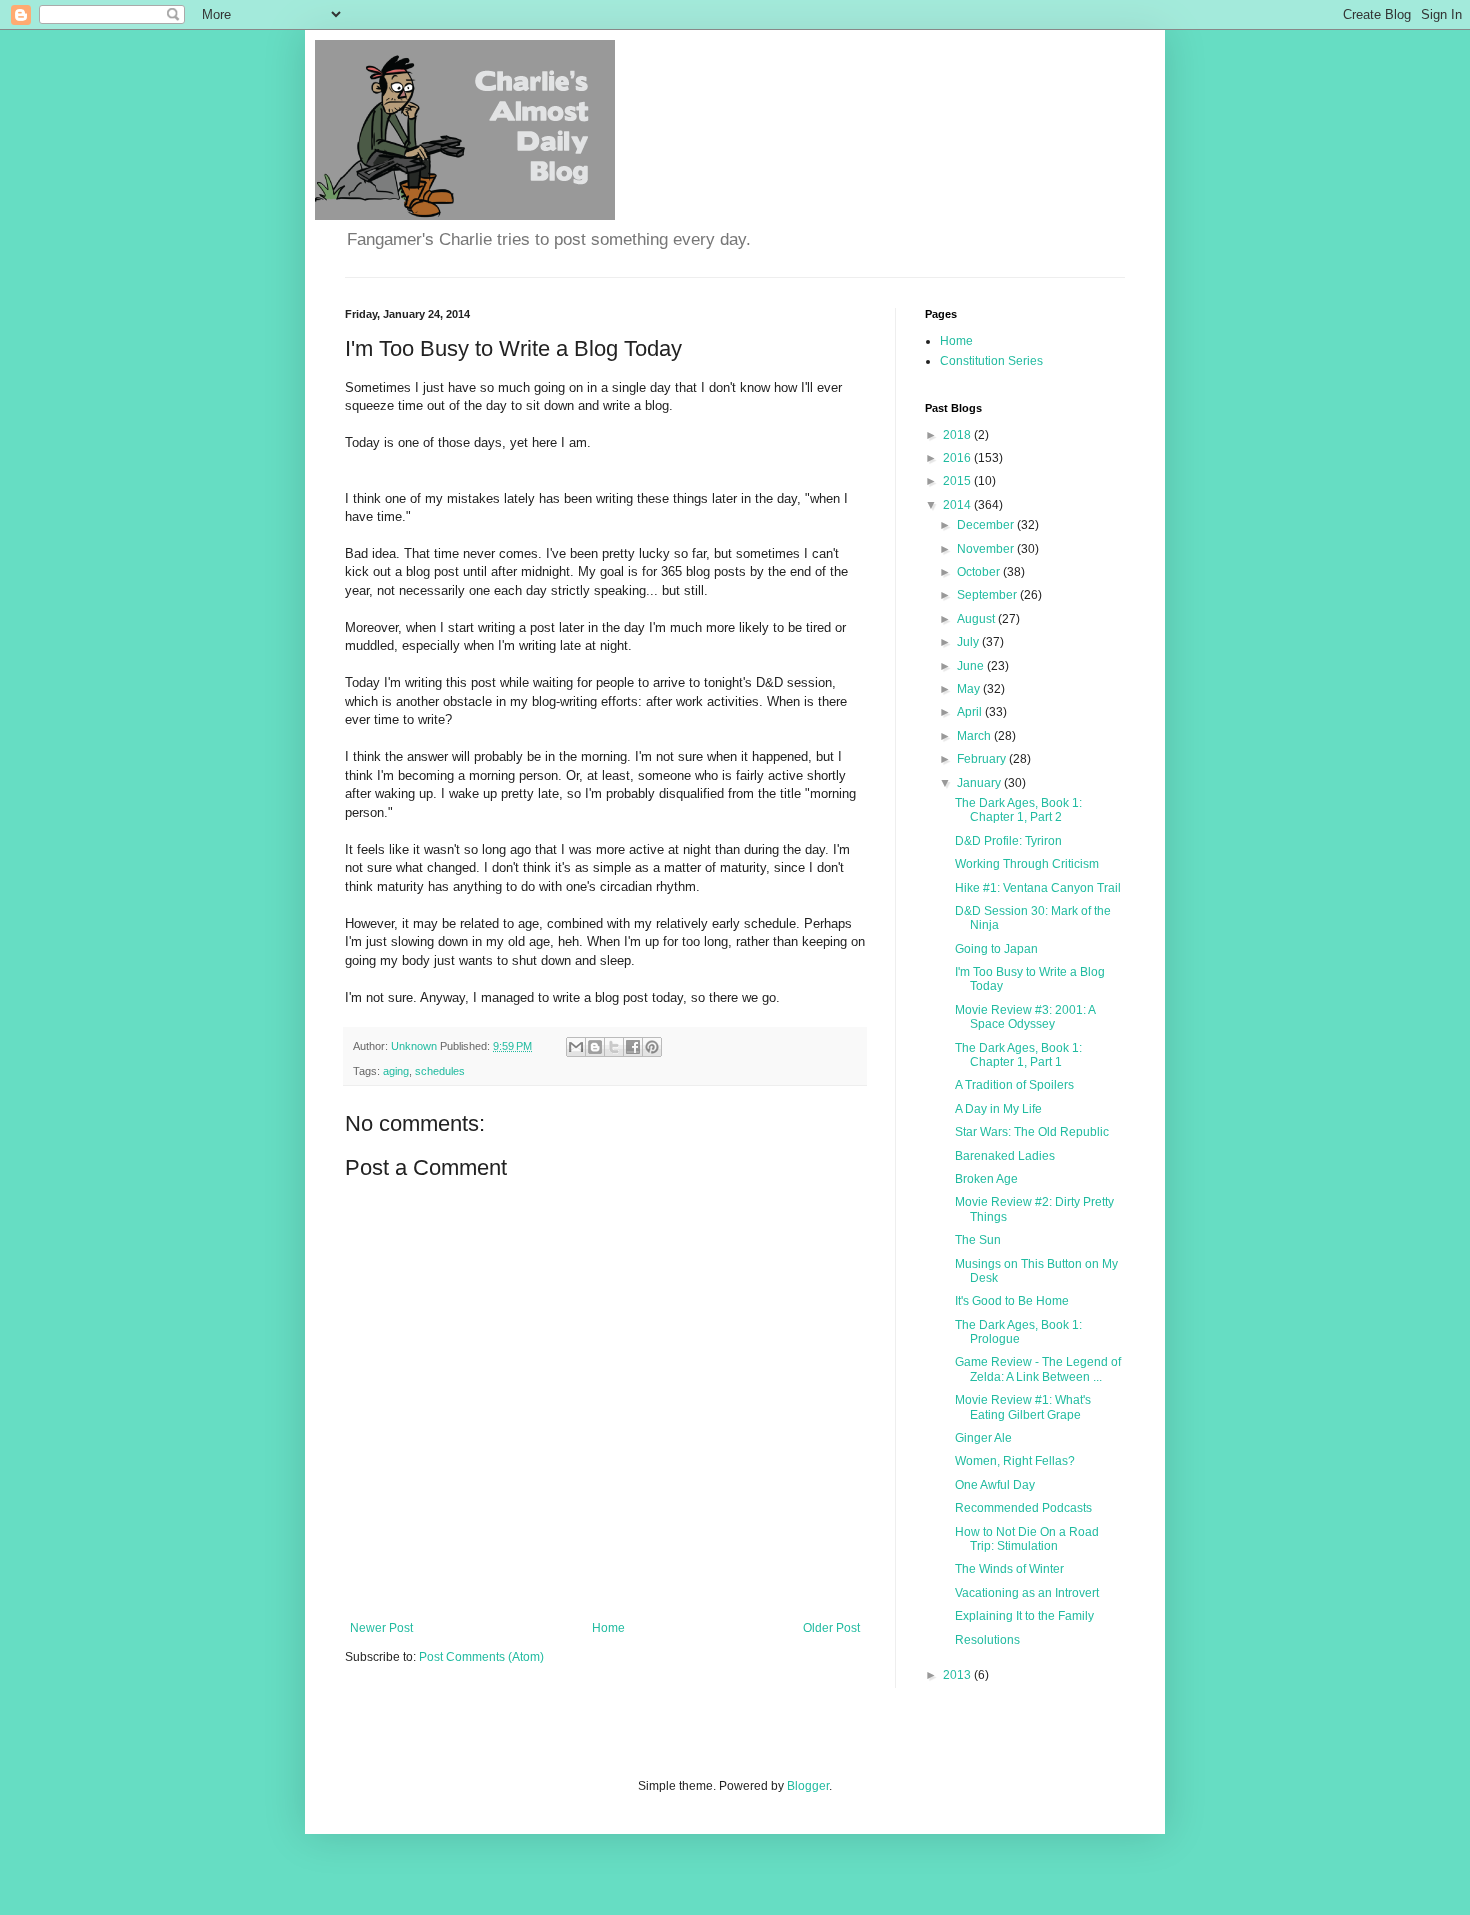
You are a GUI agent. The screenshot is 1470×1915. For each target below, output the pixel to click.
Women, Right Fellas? (1015, 1461)
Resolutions (987, 1640)
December (987, 525)
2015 (958, 481)
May (970, 689)
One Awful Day (995, 1485)
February (983, 759)
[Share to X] (614, 1047)
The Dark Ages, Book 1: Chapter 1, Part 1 (1018, 1055)
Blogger (808, 1786)
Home (608, 1628)
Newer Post (381, 1628)
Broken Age (986, 1179)
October (980, 572)
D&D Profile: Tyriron (1008, 841)
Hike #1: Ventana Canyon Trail (1038, 888)
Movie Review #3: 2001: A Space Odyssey (1025, 1017)
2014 (958, 505)
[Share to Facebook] (633, 1047)
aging (396, 1071)
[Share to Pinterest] (652, 1047)
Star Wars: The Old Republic (1032, 1132)
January (980, 783)
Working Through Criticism (1027, 864)
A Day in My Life (998, 1109)
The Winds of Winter (1009, 1569)
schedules (440, 1071)
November (987, 549)
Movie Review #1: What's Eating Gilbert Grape (1023, 1407)
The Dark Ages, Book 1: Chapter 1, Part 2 (1018, 810)
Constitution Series (991, 361)
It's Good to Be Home (1012, 1301)
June (972, 666)
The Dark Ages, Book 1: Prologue (1018, 1332)
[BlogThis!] (595, 1047)
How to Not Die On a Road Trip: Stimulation (1027, 1539)
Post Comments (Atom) (481, 1657)
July (969, 642)
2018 (958, 435)
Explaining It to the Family (1024, 1616)
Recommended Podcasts (1023, 1508)
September (988, 595)
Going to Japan (996, 949)
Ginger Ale (983, 1438)
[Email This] (576, 1047)
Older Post (831, 1628)
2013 (958, 1675)
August (977, 619)
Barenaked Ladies (1005, 1156)
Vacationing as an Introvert (1027, 1593)
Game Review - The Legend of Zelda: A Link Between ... (1038, 1369)
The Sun (978, 1240)
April (971, 712)
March (975, 736)
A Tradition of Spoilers (1014, 1085)
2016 (958, 458)
